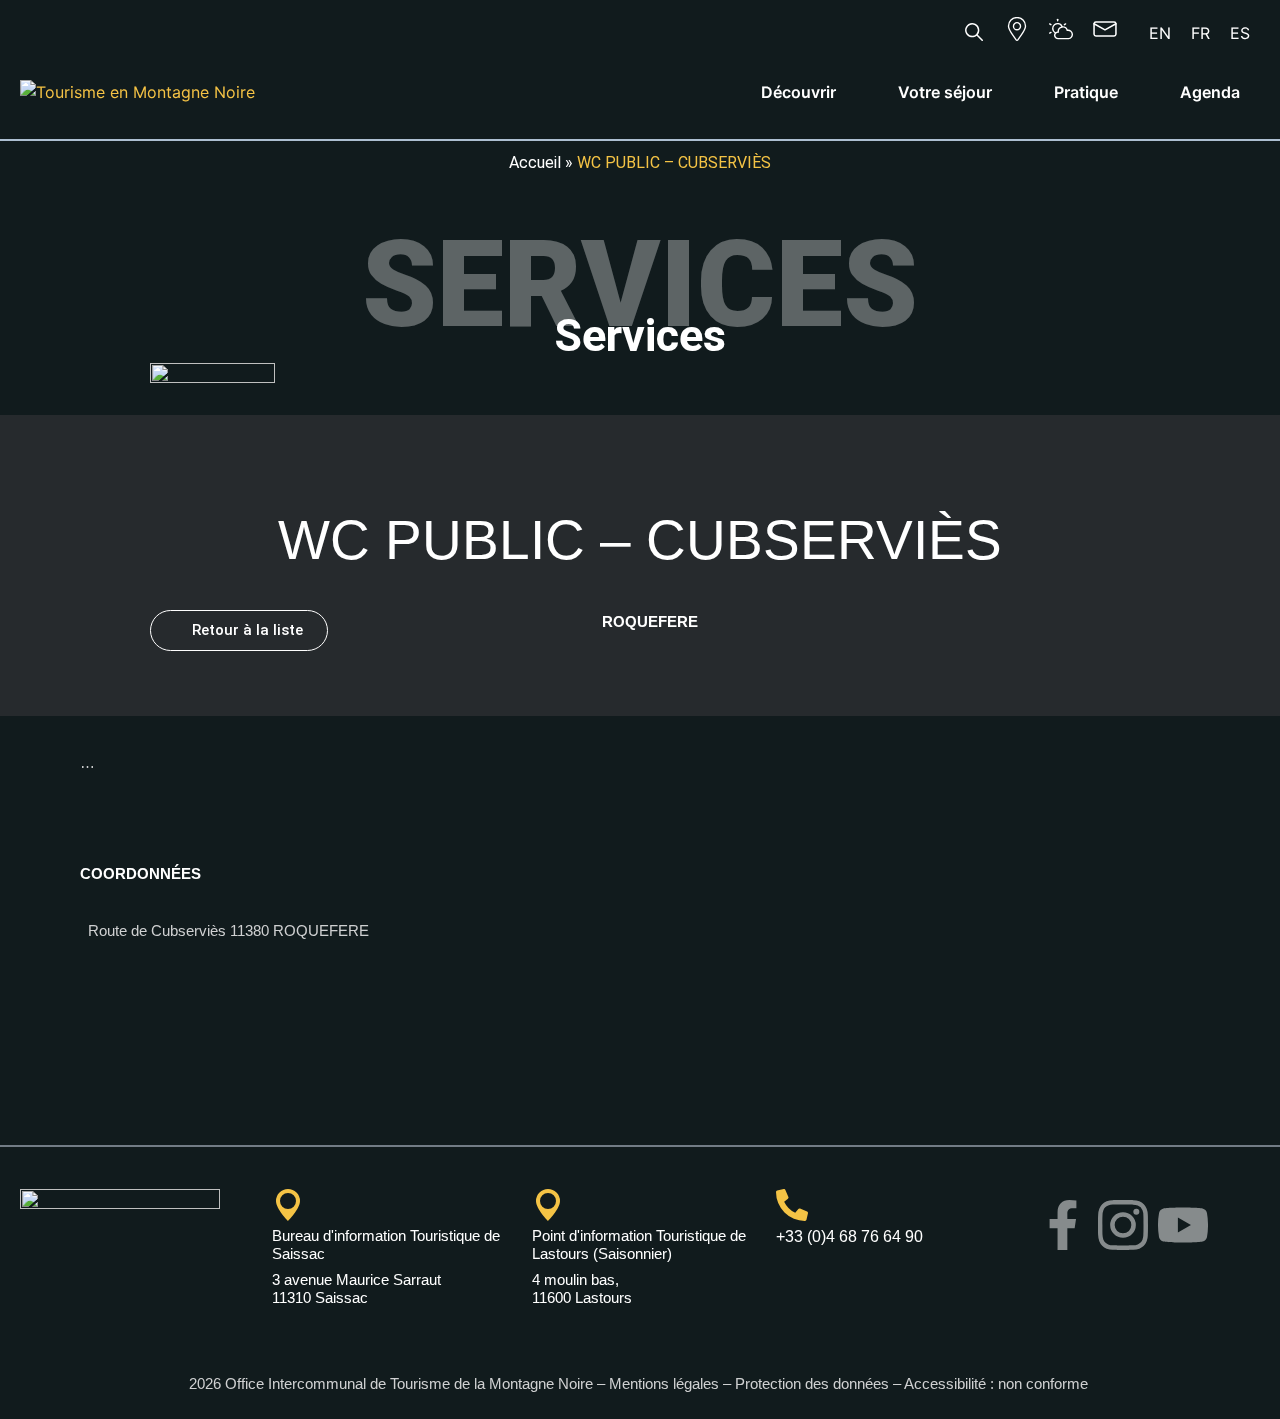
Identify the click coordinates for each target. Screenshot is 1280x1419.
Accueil (535, 162)
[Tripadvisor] (1153, 1281)
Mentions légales (664, 1383)
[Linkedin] (1093, 1281)
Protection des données (812, 1383)
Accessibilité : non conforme (998, 1383)
